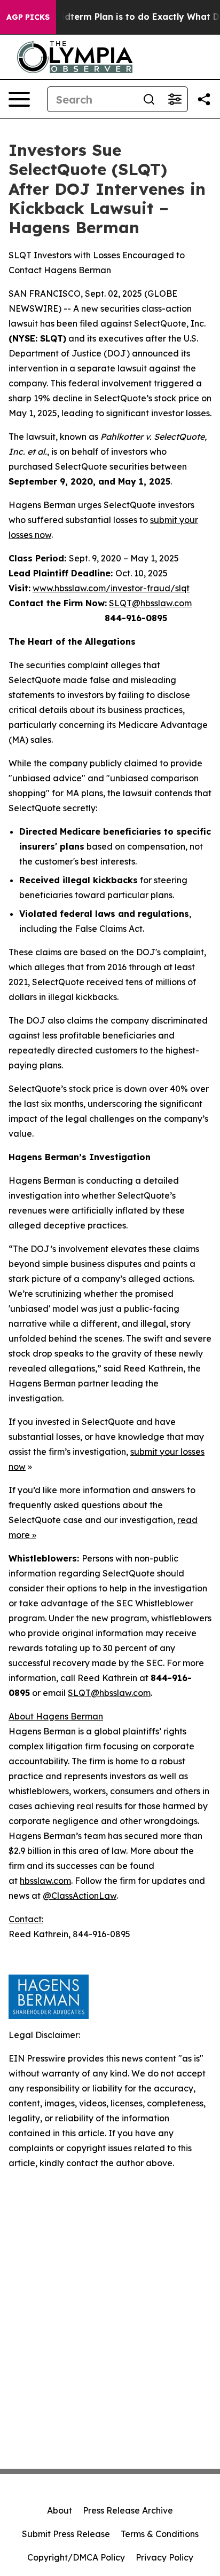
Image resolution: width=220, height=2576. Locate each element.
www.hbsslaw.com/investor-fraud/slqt (111, 588)
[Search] (149, 99)
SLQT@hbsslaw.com (150, 603)
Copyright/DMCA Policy (76, 2557)
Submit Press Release (66, 2534)
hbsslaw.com (45, 1881)
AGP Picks (28, 17)
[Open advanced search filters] (175, 99)
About (60, 2510)
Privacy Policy (164, 2557)
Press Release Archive (128, 2510)
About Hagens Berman (56, 1716)
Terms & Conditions (160, 2534)
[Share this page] (204, 99)
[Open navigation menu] (19, 99)
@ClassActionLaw (80, 1896)
